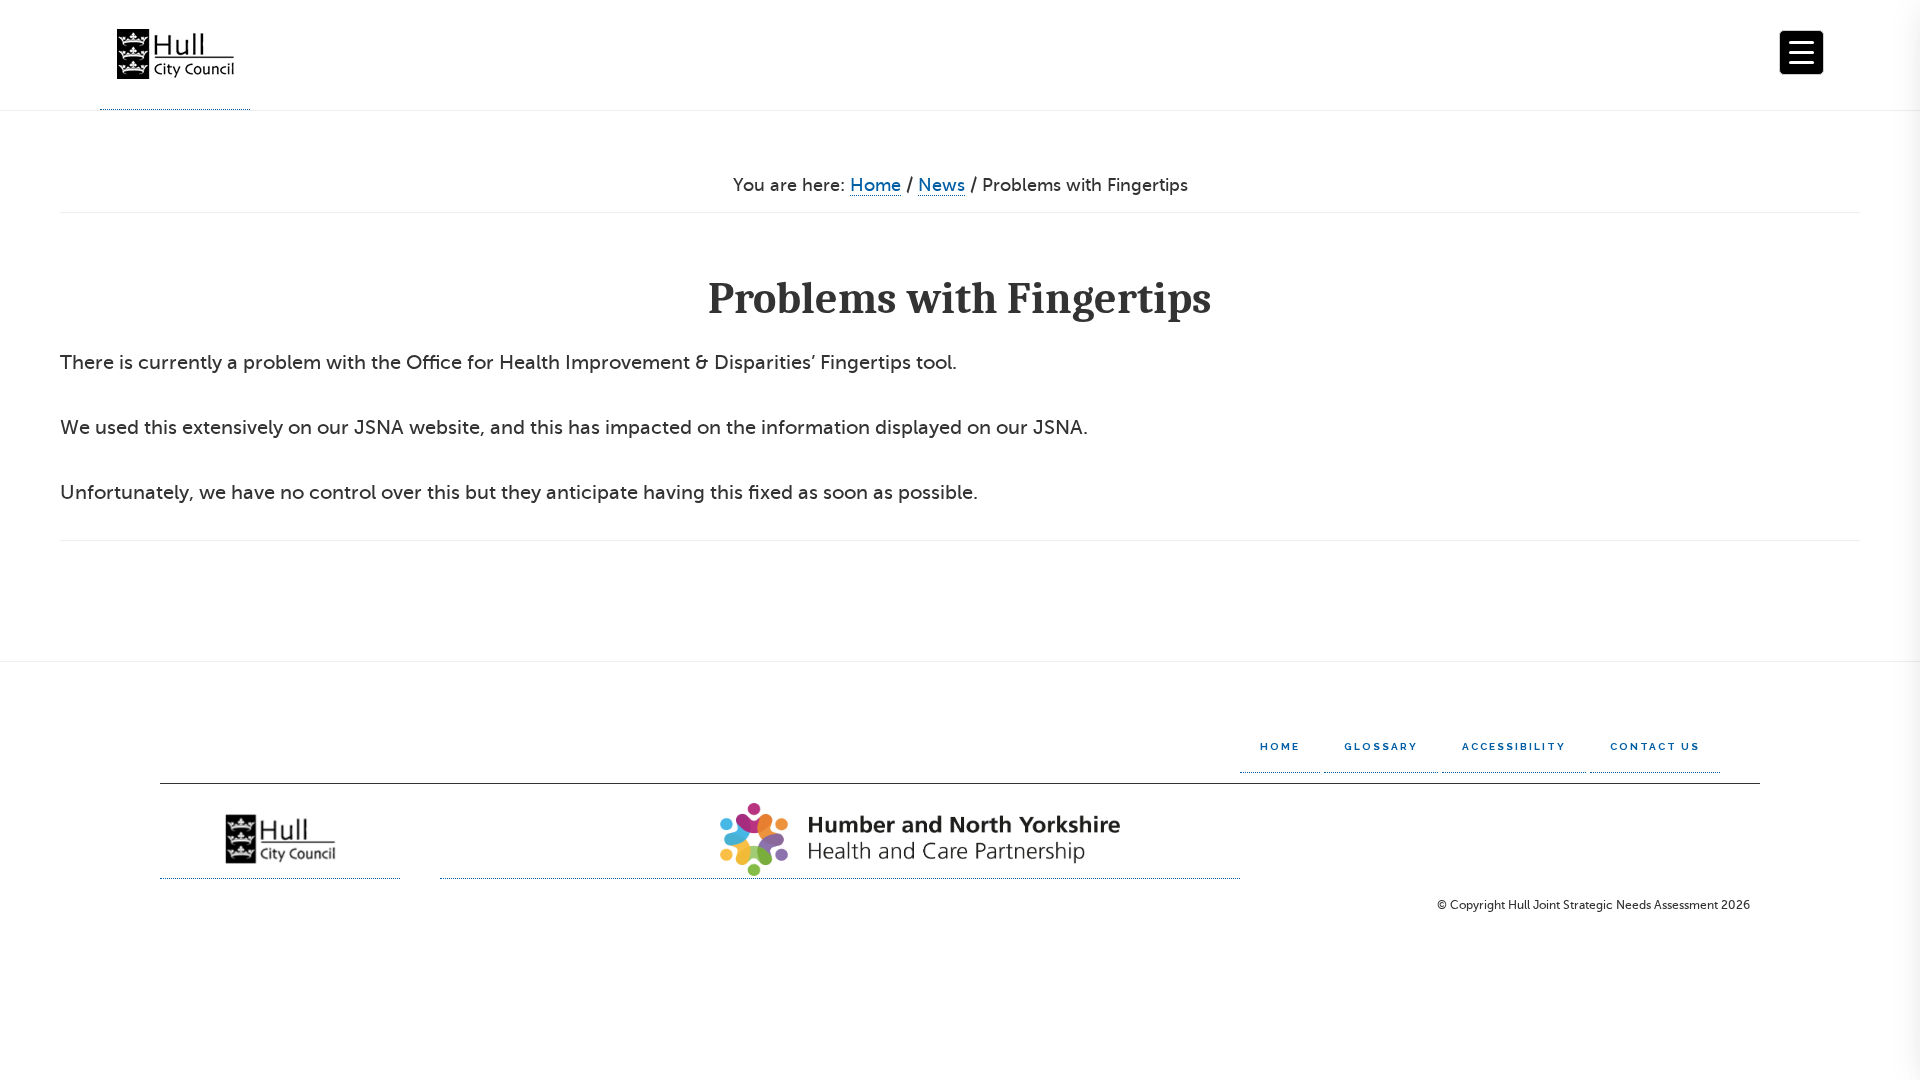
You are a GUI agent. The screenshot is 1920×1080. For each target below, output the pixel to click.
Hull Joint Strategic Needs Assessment (175, 55)
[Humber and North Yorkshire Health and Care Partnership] (840, 839)
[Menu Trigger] (1801, 52)
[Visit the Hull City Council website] (280, 839)
